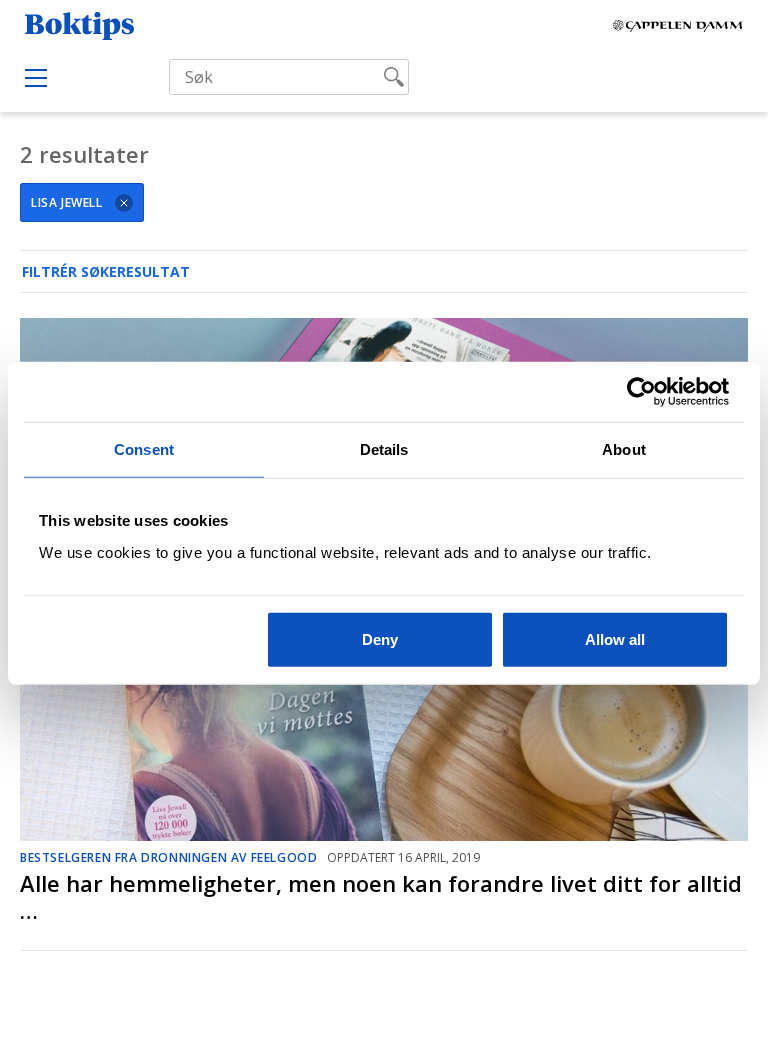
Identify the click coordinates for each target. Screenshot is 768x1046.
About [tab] (624, 449)
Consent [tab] (144, 449)
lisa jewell (67, 202)
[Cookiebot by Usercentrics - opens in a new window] (641, 392)
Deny (380, 638)
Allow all (615, 638)
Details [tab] (384, 449)
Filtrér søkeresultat (106, 271)
